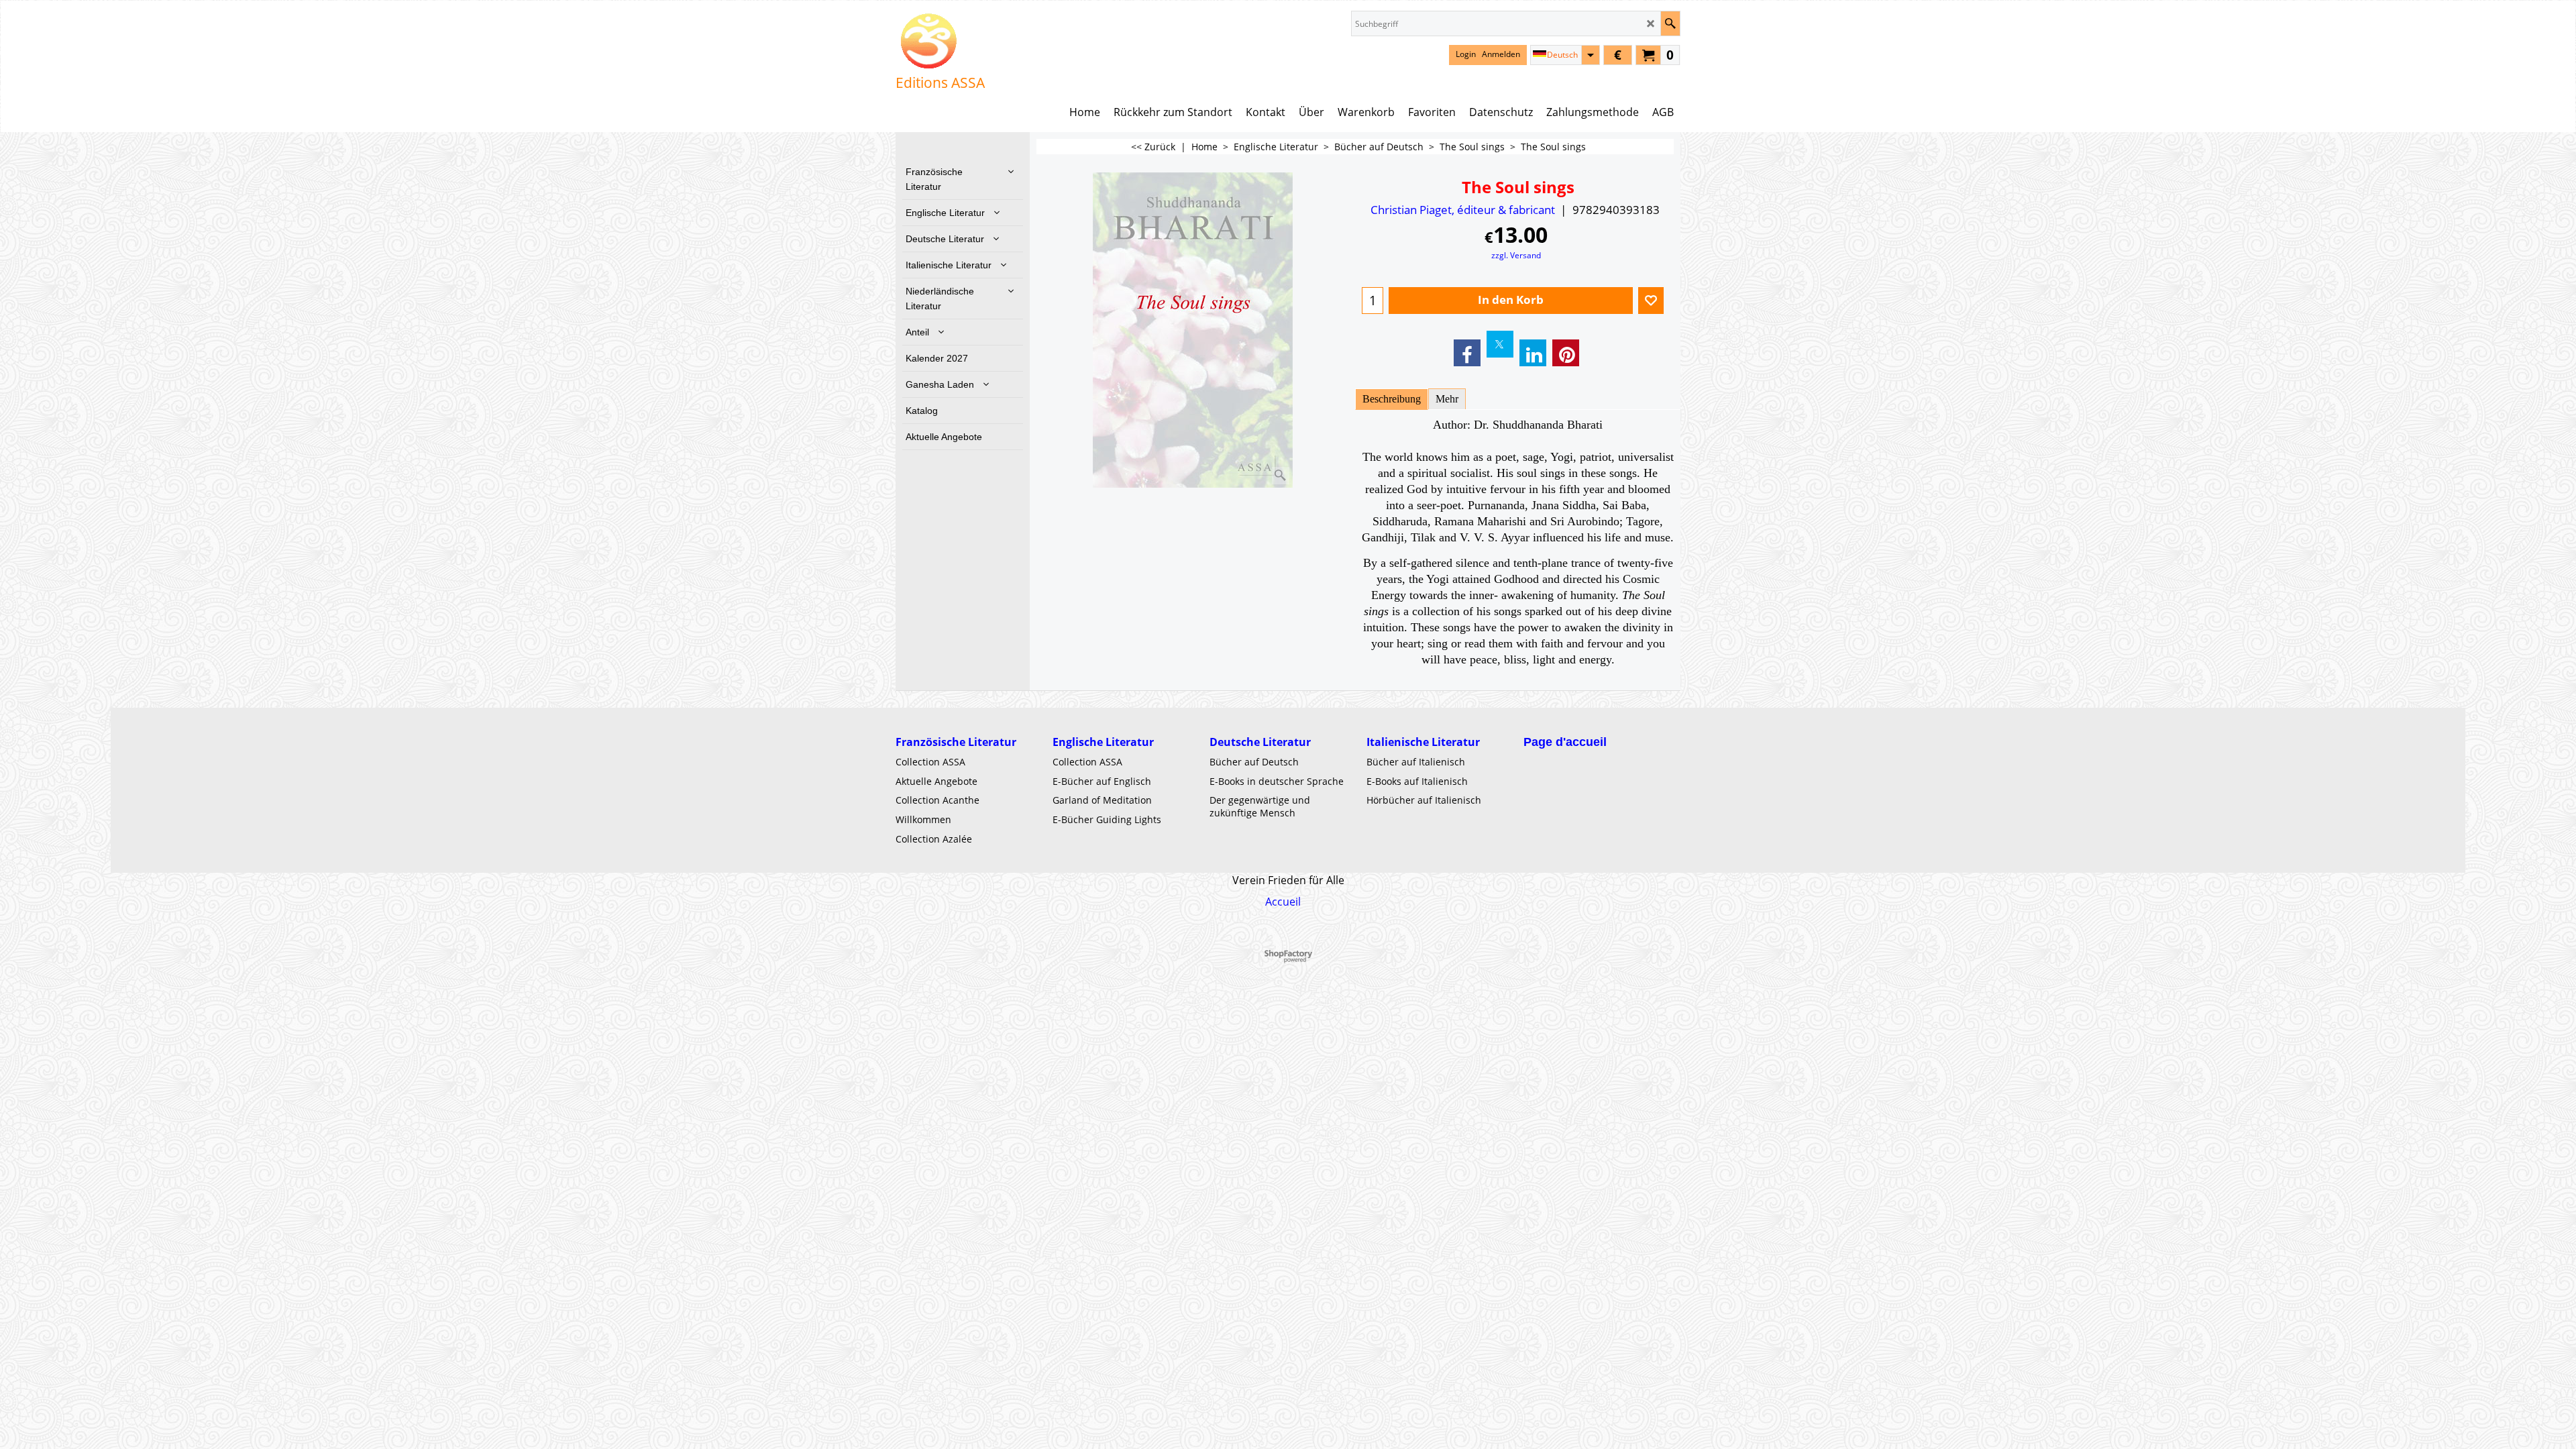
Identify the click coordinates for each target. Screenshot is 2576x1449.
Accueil (1283, 902)
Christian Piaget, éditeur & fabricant (1463, 210)
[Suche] (1670, 23)
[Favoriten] (1651, 301)
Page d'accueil (1565, 742)
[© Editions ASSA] (940, 41)
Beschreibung (1392, 399)
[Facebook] (1467, 353)
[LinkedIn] (1533, 353)
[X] (1500, 344)
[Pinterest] (1566, 353)
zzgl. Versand (1516, 255)
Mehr (1447, 399)
